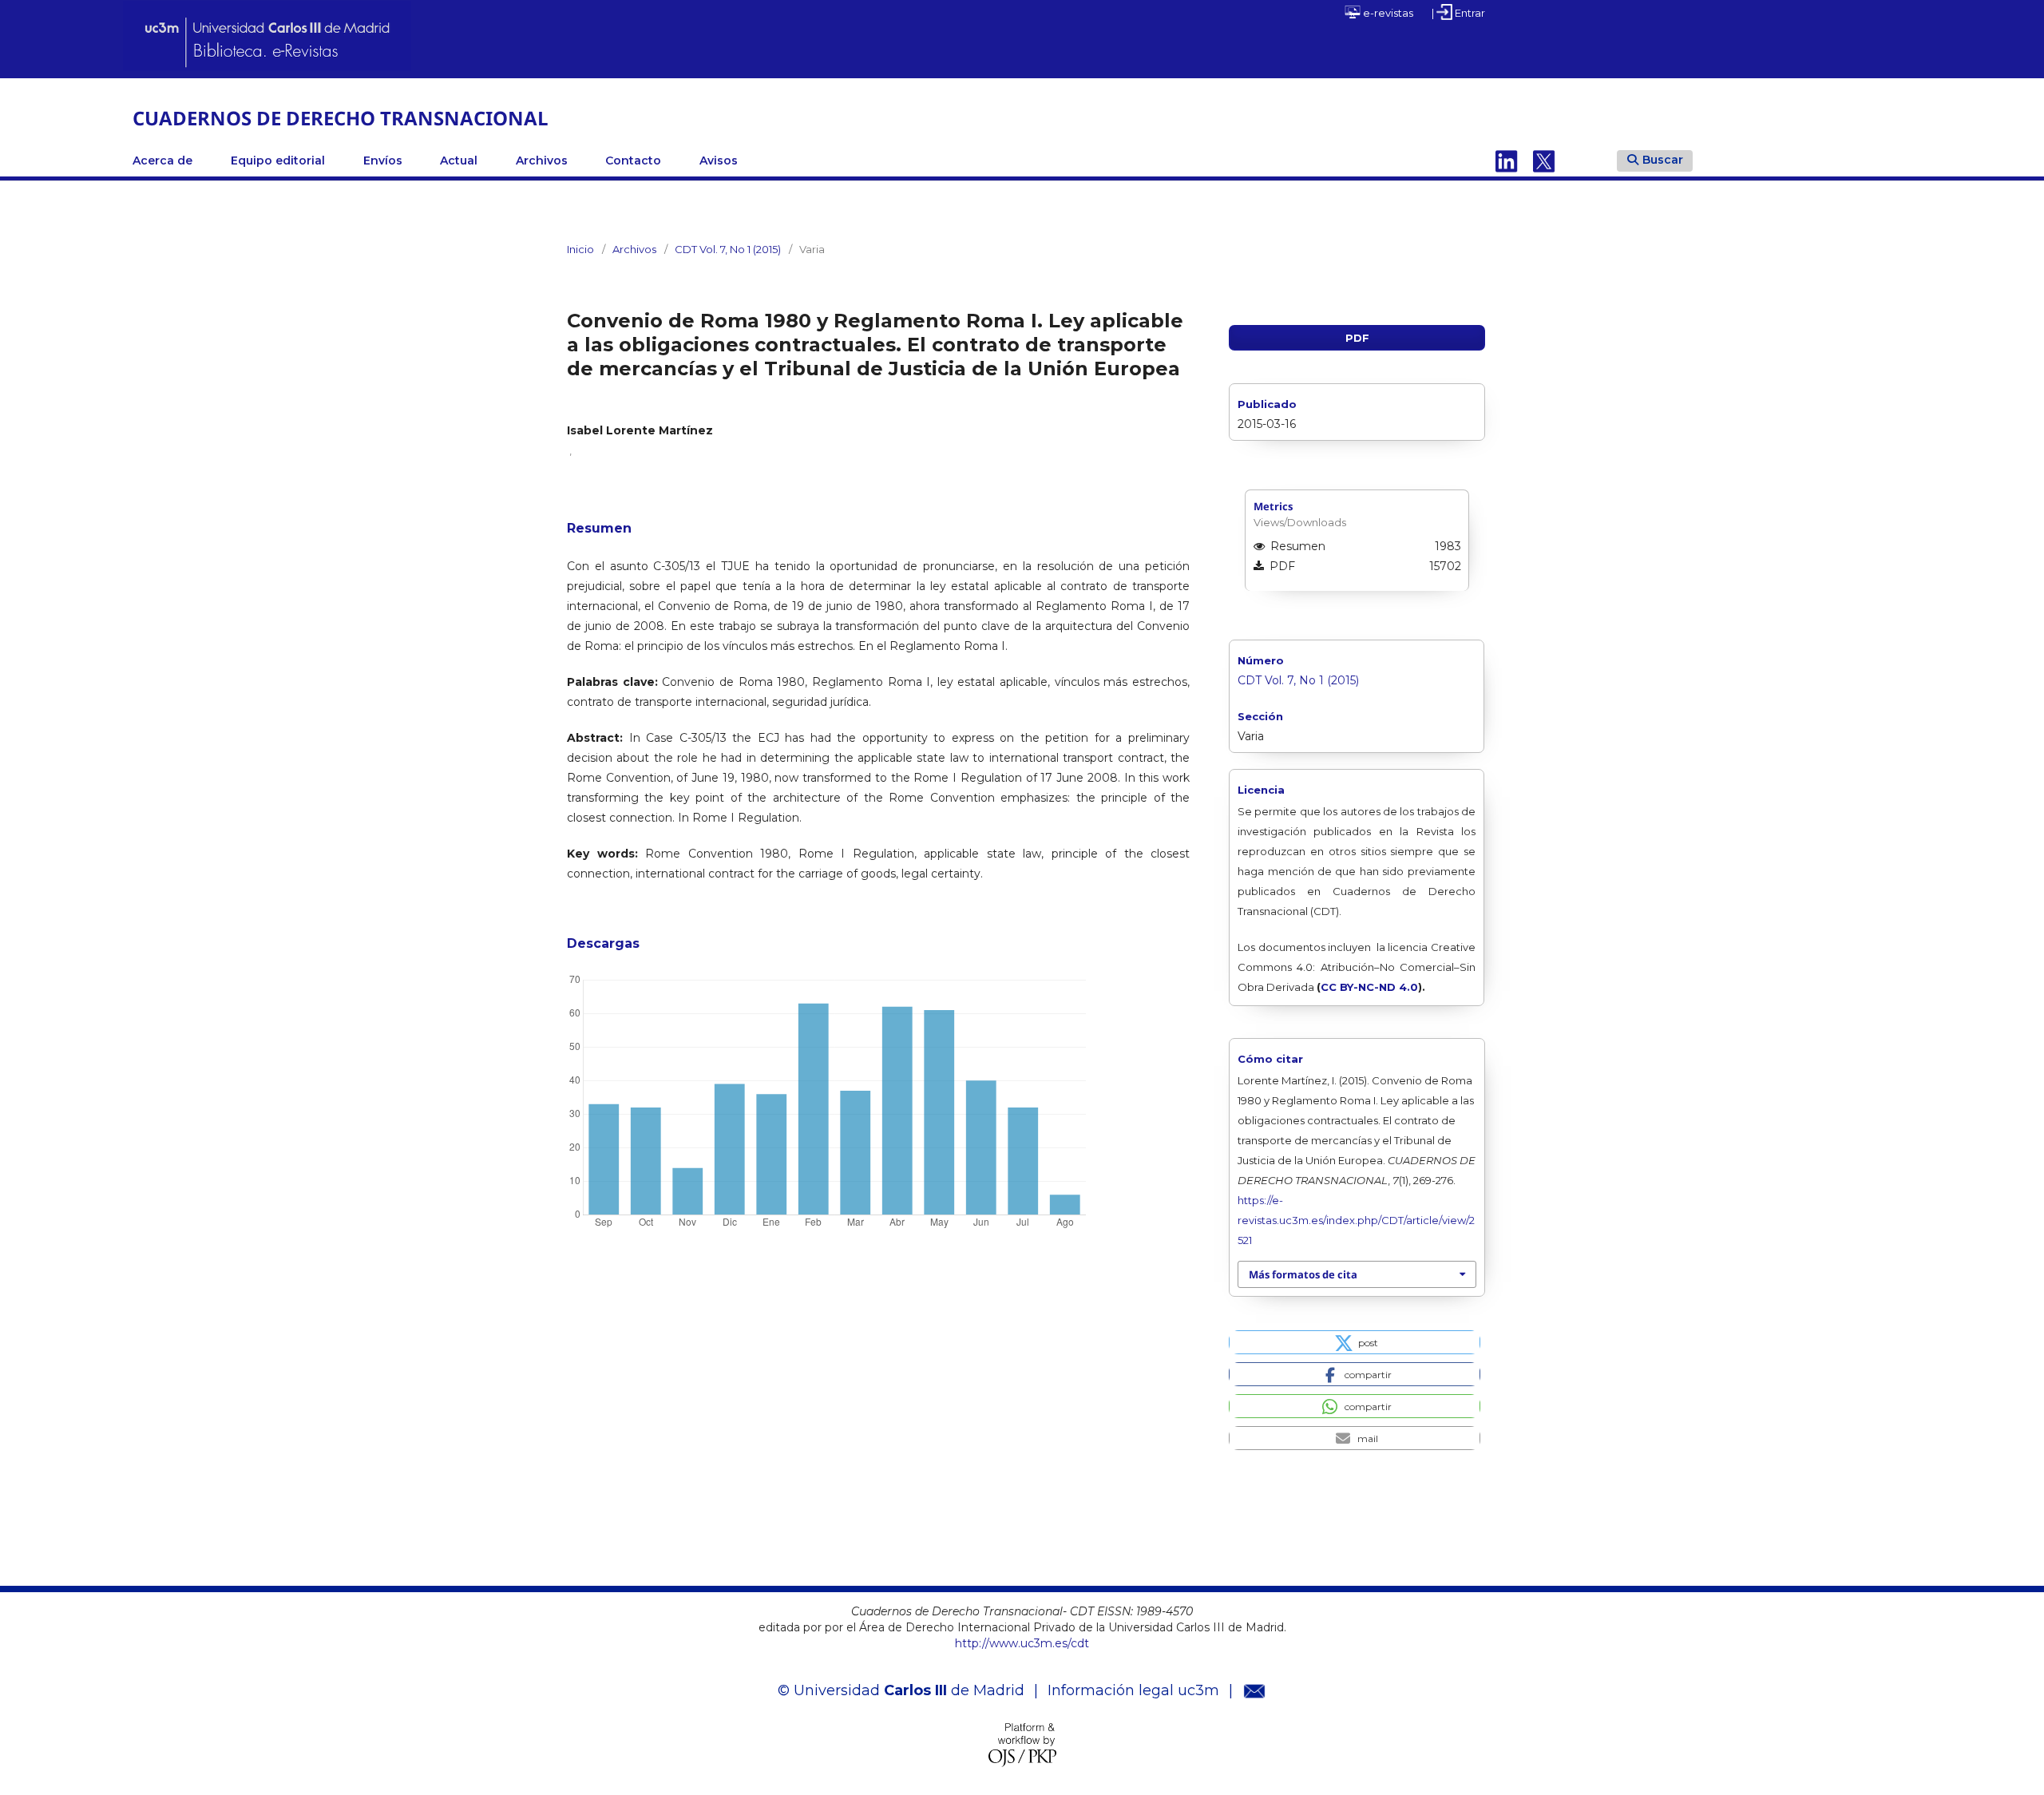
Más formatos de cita (1303, 1274)
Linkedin (1507, 160)
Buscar (1663, 160)
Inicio (580, 249)
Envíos (383, 160)
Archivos (542, 160)
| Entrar (1458, 13)
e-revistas (1387, 13)
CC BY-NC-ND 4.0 (1369, 987)
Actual (459, 160)
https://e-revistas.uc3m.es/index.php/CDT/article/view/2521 (1356, 1220)
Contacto (633, 160)
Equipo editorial (278, 160)
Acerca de (162, 160)
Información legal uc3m (1133, 1690)
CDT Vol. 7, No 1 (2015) (728, 249)
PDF (1357, 338)
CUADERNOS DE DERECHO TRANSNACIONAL (341, 118)
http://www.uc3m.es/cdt (1022, 1643)
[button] (1355, 1342)
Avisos (719, 160)
